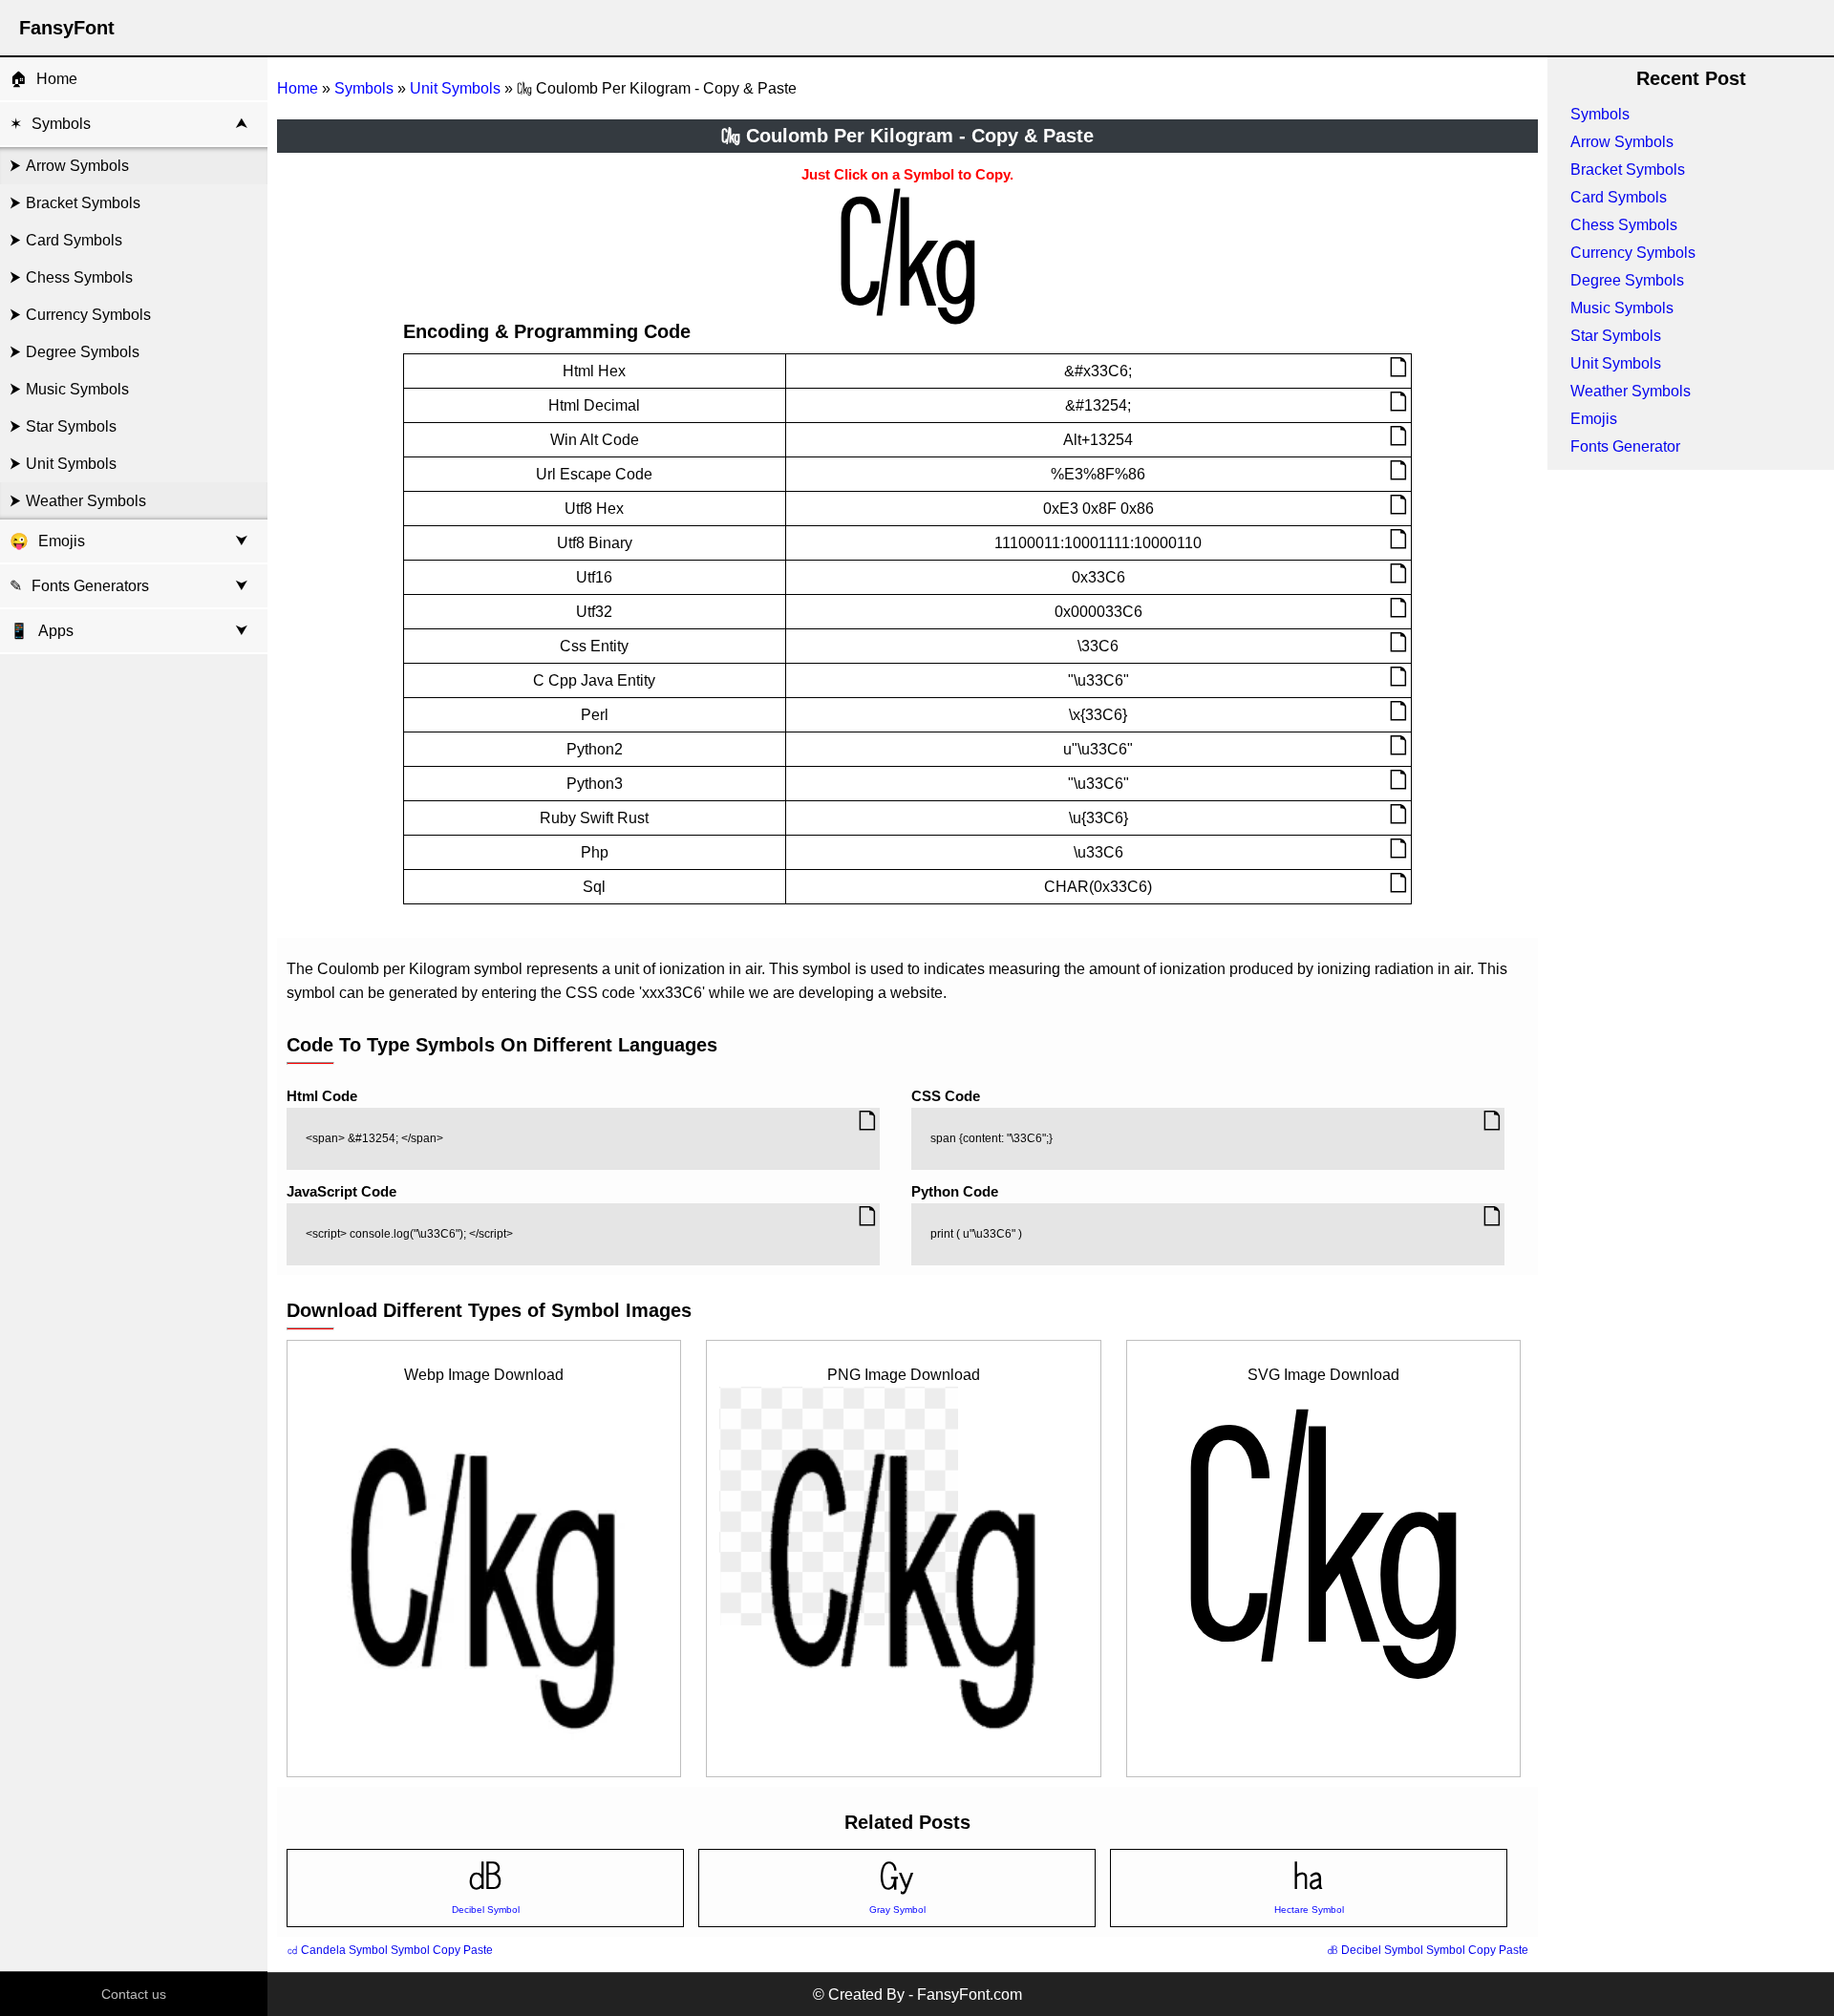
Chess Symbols (79, 277)
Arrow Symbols (77, 166)
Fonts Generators (90, 586)
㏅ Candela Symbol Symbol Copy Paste (390, 1950)
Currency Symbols (88, 315)
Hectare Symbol (1309, 1910)
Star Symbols (71, 426)
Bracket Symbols (83, 203)
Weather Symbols (86, 501)
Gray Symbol (897, 1910)
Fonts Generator (1625, 446)
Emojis (62, 541)
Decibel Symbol (486, 1910)
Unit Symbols (71, 464)
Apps (42, 631)
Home (57, 79)
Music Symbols (77, 389)
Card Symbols (74, 240)
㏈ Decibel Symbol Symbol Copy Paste (1428, 1950)
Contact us (134, 1994)
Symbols (61, 124)
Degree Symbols (83, 352)
